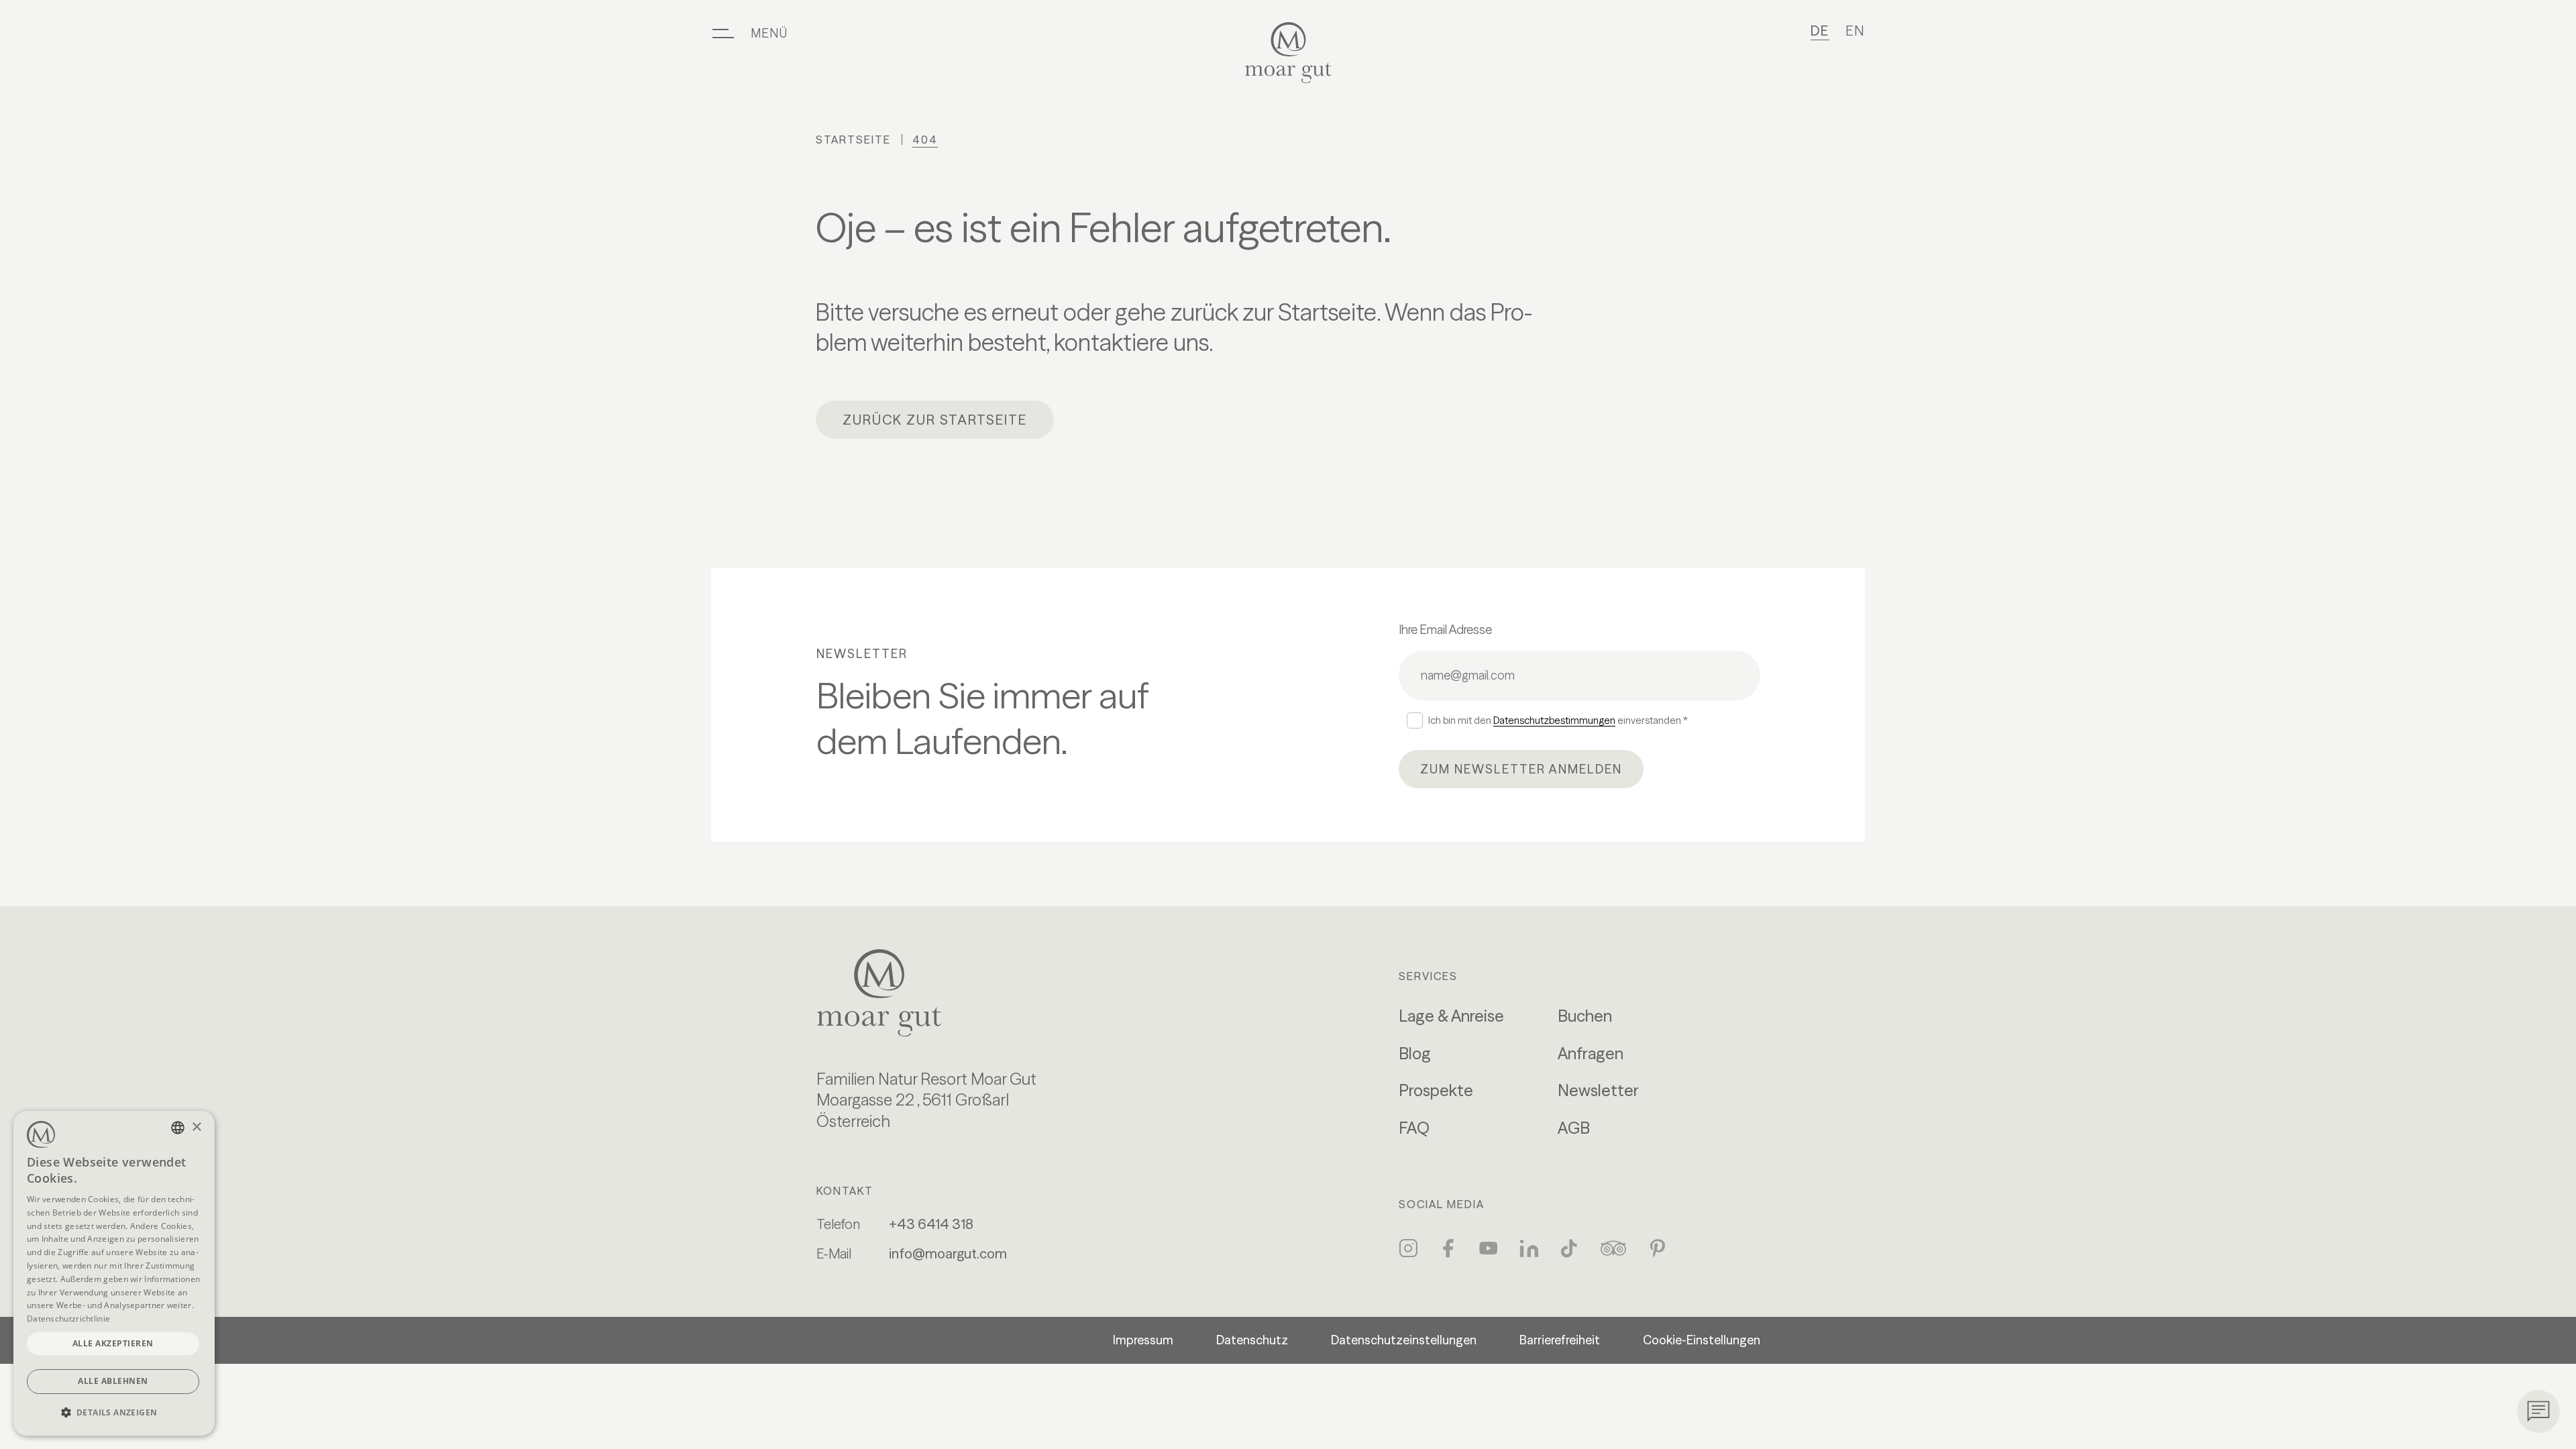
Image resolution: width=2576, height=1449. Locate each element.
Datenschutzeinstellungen (1404, 1340)
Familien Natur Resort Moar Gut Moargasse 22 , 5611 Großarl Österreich (926, 1101)
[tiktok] (1569, 1248)
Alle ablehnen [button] (113, 1381)
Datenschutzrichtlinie (68, 1319)
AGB (1574, 1128)
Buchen (1585, 1016)
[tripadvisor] (1613, 1248)
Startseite (853, 140)
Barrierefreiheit (1560, 1340)
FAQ (1414, 1128)
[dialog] (114, 1273)
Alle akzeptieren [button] (113, 1343)
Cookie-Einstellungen (1702, 1340)
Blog (1415, 1054)
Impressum (1143, 1340)
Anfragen (1591, 1054)
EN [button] (1855, 31)
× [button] (196, 1127)
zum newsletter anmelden (1521, 769)
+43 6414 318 (931, 1224)
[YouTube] (1489, 1248)
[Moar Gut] (1288, 53)
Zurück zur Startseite (935, 420)
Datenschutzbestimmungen (1554, 720)
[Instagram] (1408, 1248)
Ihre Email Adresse (1445, 630)
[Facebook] (1448, 1248)
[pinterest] (1658, 1248)
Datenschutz (1252, 1340)
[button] (114, 1412)
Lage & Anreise (1451, 1016)
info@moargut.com (948, 1253)
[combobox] (178, 1128)
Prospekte (1436, 1090)
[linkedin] (1529, 1248)
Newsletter (1598, 1090)
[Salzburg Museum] (926, 993)
